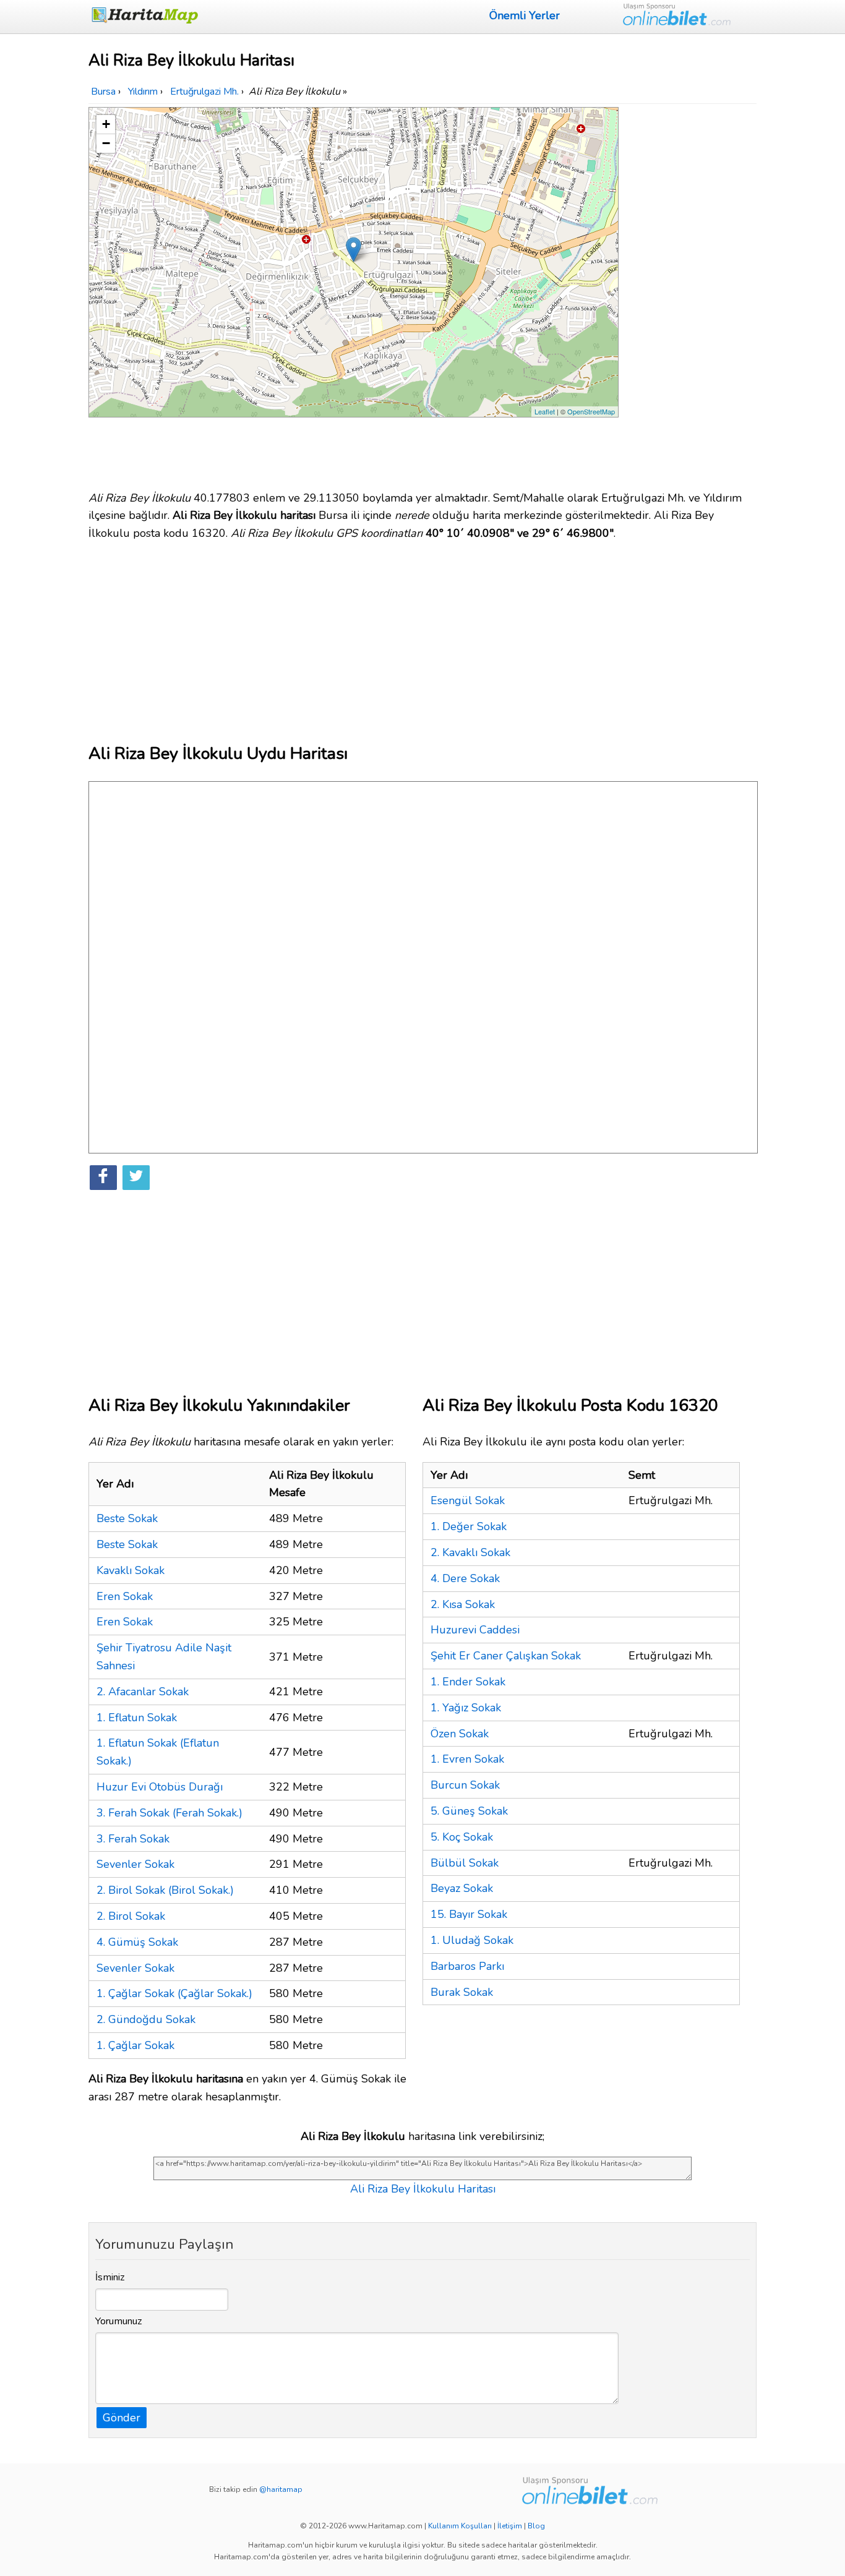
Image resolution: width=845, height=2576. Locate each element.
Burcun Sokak (465, 1785)
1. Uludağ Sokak (472, 1940)
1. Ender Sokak (468, 1682)
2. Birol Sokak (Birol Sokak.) (165, 1890)
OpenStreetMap (591, 411)
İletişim (510, 2526)
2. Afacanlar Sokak (143, 1692)
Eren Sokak (125, 1596)
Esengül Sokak (468, 1500)
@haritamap (281, 2489)
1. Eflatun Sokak (137, 1718)
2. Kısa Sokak (463, 1604)
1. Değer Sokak (469, 1526)
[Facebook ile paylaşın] (103, 1178)
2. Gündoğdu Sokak (146, 2019)
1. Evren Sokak (467, 1759)
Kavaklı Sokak (131, 1570)
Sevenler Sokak (135, 1864)
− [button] (106, 143)
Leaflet (545, 411)
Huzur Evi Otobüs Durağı (160, 1787)
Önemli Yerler (525, 15)
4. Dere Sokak (465, 1578)
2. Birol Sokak (131, 1916)
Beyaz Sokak (462, 1888)
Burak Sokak (462, 1992)
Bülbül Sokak (465, 1863)
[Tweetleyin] (136, 1178)
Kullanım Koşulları (460, 2526)
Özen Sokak (460, 1734)
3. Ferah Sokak (133, 1839)
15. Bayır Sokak (469, 1914)
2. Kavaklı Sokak (470, 1552)
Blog (536, 2526)
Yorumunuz (119, 2321)
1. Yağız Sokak (466, 1708)
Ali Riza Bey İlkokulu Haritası (423, 2189)
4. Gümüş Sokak (137, 1942)
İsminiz (110, 2277)
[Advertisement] (690, 293)
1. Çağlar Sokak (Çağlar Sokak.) (174, 1993)
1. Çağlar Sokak (135, 2045)
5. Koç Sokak (462, 1837)
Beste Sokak (127, 1518)
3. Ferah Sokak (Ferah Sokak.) (169, 1813)
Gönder (122, 2418)
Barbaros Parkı (467, 1966)
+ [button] (106, 124)
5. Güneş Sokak (469, 1811)
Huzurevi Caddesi (475, 1630)
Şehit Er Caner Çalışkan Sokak (506, 1656)
